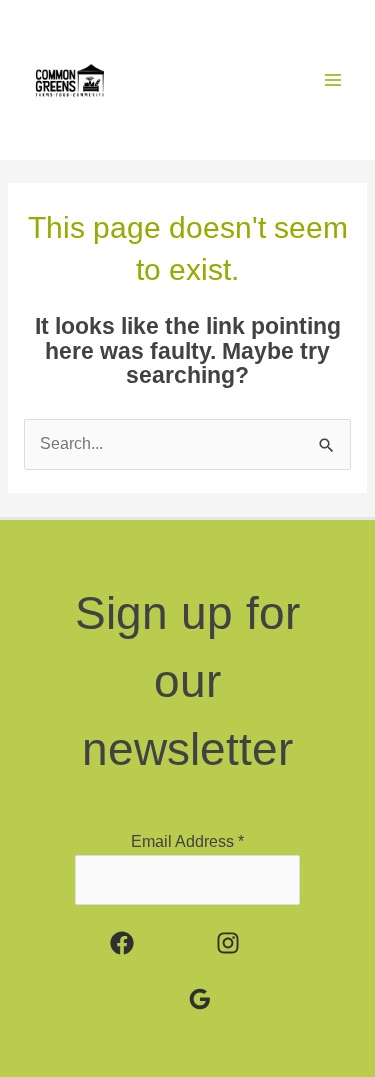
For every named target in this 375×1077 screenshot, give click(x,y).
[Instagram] (228, 943)
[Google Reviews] (200, 999)
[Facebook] (122, 943)
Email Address (187, 841)
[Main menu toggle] (333, 79)
